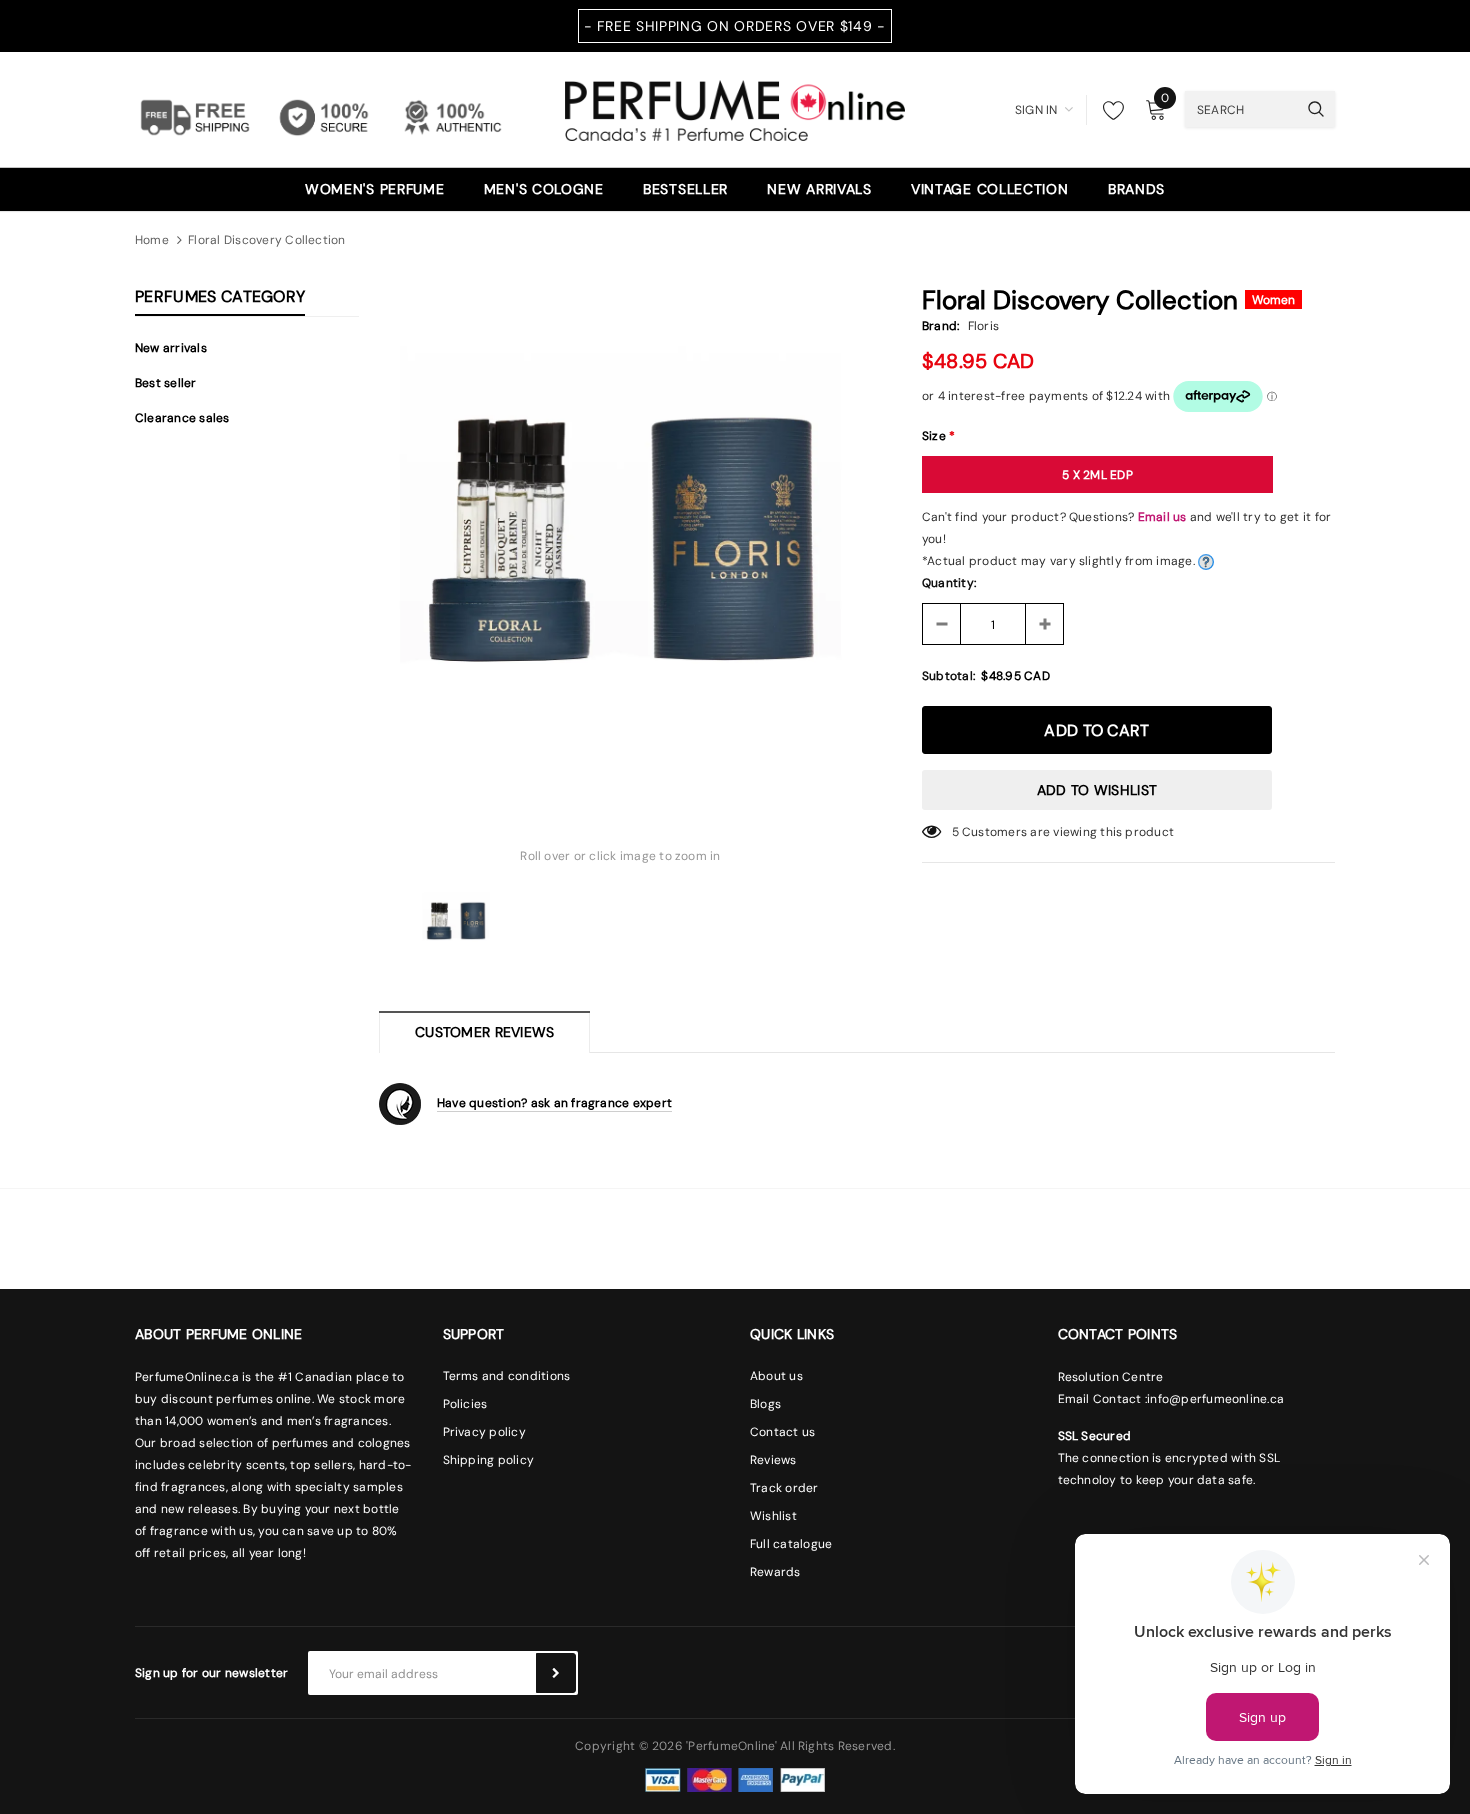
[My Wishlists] (1108, 110)
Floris (983, 326)
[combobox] (1241, 109)
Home (152, 240)
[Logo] (735, 108)
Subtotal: (948, 676)
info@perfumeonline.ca (1215, 1399)
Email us (1162, 517)
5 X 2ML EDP (1097, 475)
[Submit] (556, 1673)
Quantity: (949, 583)
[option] (620, 533)
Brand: (940, 326)
